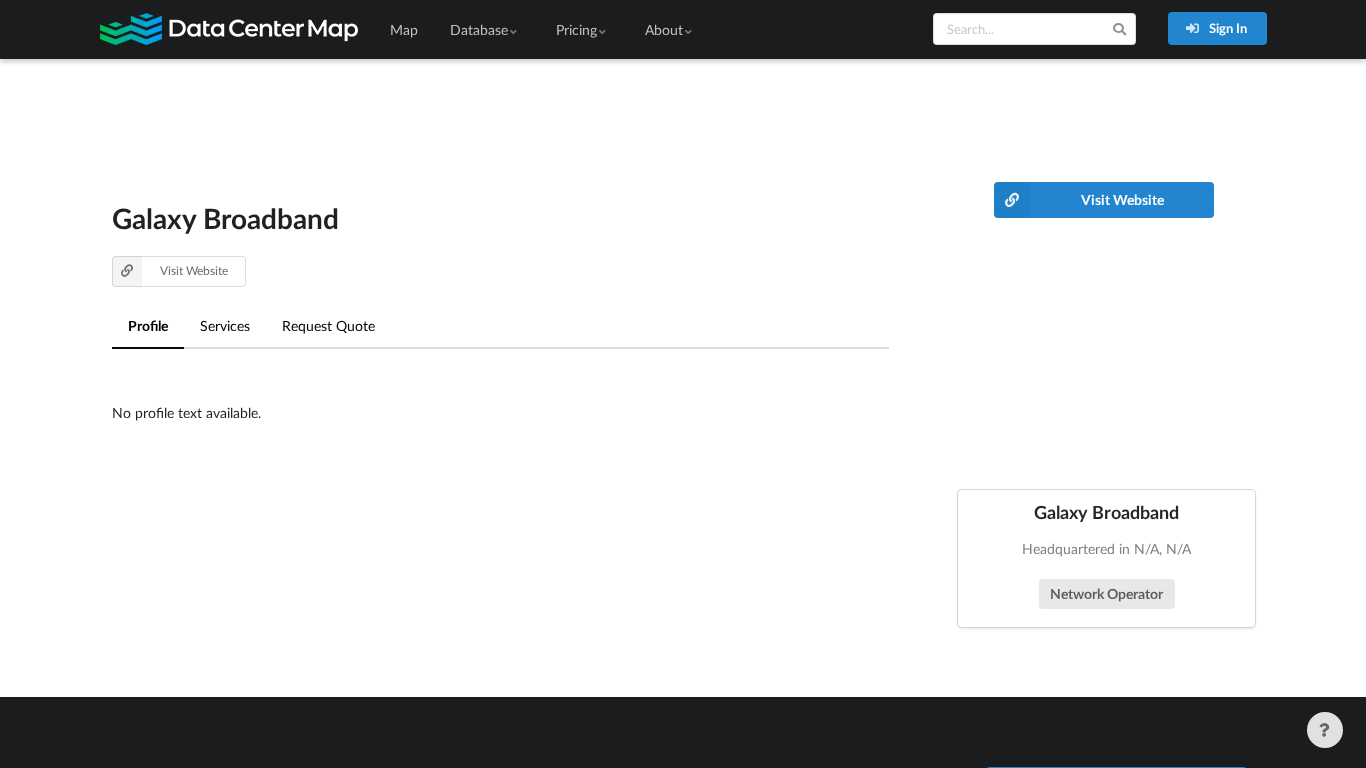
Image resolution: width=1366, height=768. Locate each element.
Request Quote (328, 325)
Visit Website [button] (194, 270)
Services (225, 325)
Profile (148, 325)
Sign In (1226, 28)
